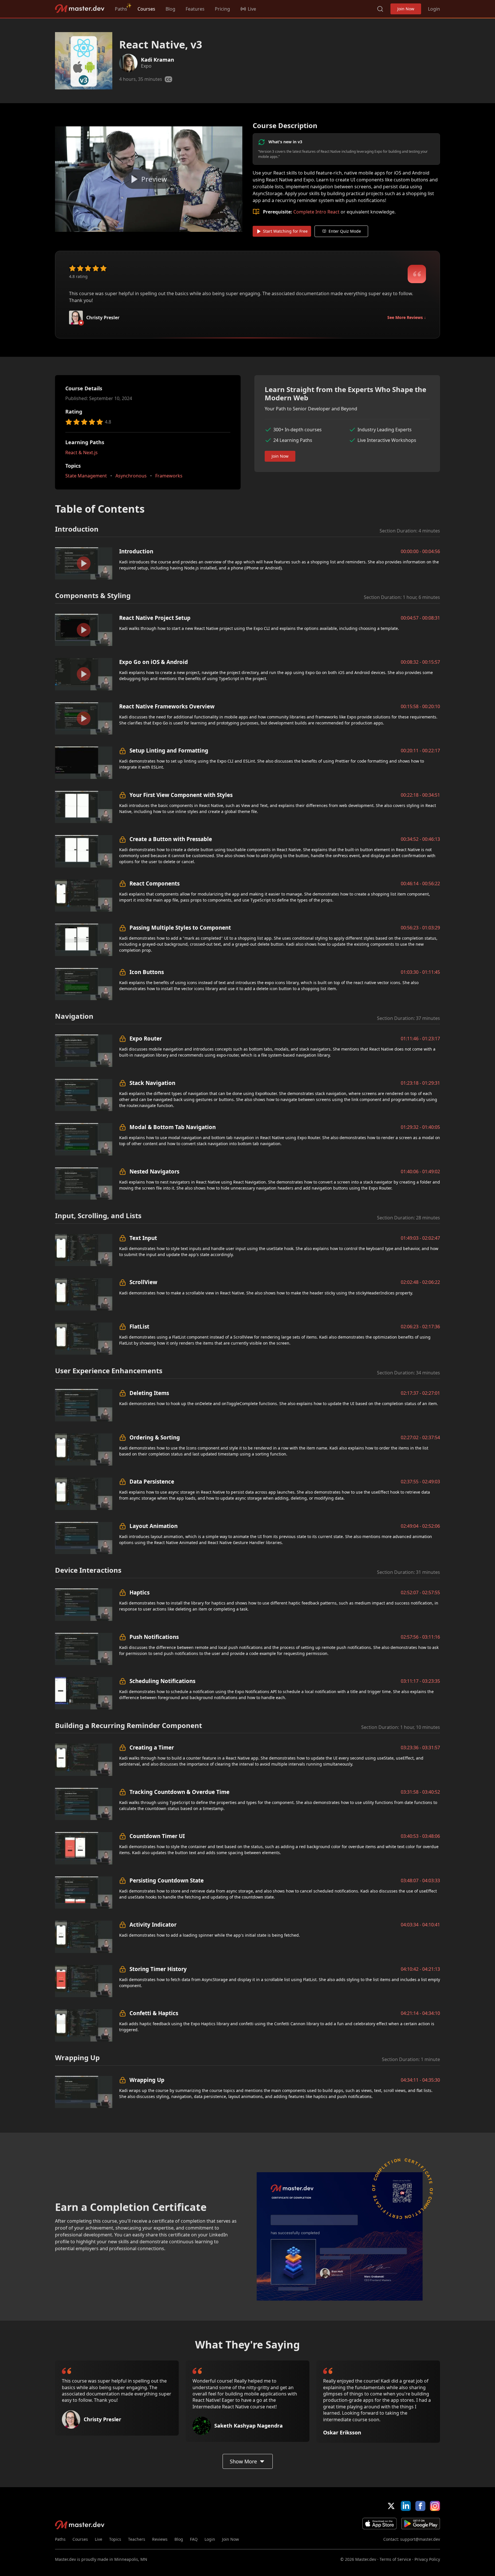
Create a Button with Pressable (171, 839)
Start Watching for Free (285, 231)
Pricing (222, 9)
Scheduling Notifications (162, 1681)
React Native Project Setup (155, 618)
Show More (243, 2461)
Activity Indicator (153, 1924)
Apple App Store (380, 2524)
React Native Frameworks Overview (167, 706)
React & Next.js (81, 452)
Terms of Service (395, 2559)
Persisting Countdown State (167, 1880)
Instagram (435, 2506)
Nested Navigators (154, 1171)
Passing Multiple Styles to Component (180, 927)
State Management (86, 476)
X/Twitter (391, 2506)
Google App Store (421, 2524)
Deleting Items (149, 1393)
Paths (121, 9)
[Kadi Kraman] (128, 63)
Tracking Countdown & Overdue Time (179, 1792)
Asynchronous (131, 476)
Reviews (160, 2539)
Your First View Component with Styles (181, 795)
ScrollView (143, 1282)
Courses (146, 9)
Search (380, 9)
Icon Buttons (147, 972)
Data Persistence (152, 1481)
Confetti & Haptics (154, 2013)
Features (195, 9)
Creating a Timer (152, 1747)
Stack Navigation (152, 1083)
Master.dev (80, 9)
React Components (155, 883)
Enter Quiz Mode (345, 231)
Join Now (406, 9)
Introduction (136, 551)
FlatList (139, 1326)
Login (434, 9)
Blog (170, 9)
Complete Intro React (316, 212)
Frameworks (169, 476)
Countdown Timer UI (157, 1836)
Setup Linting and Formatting (169, 750)
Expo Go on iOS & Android (154, 662)
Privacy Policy (427, 2559)
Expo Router (146, 1038)
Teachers (137, 2539)
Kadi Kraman (158, 60)
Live (99, 2539)
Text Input (143, 1238)
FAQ (194, 2539)
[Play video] (149, 179)
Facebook (420, 2506)
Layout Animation (154, 1526)
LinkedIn (406, 2506)
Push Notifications (154, 1637)
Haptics (140, 1592)
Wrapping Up (147, 2080)
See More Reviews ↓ (407, 317)
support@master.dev (420, 2539)
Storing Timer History (158, 1969)
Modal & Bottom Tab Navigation (173, 1127)
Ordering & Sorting (155, 1437)
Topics (115, 2539)
